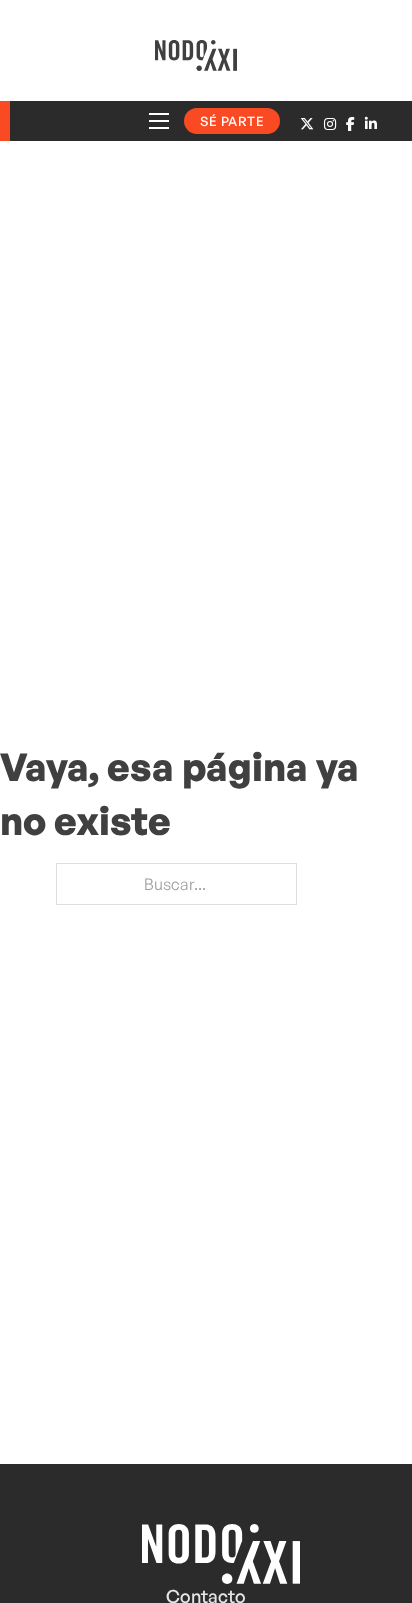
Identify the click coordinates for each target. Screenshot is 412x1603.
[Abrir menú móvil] (159, 121)
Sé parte (232, 121)
